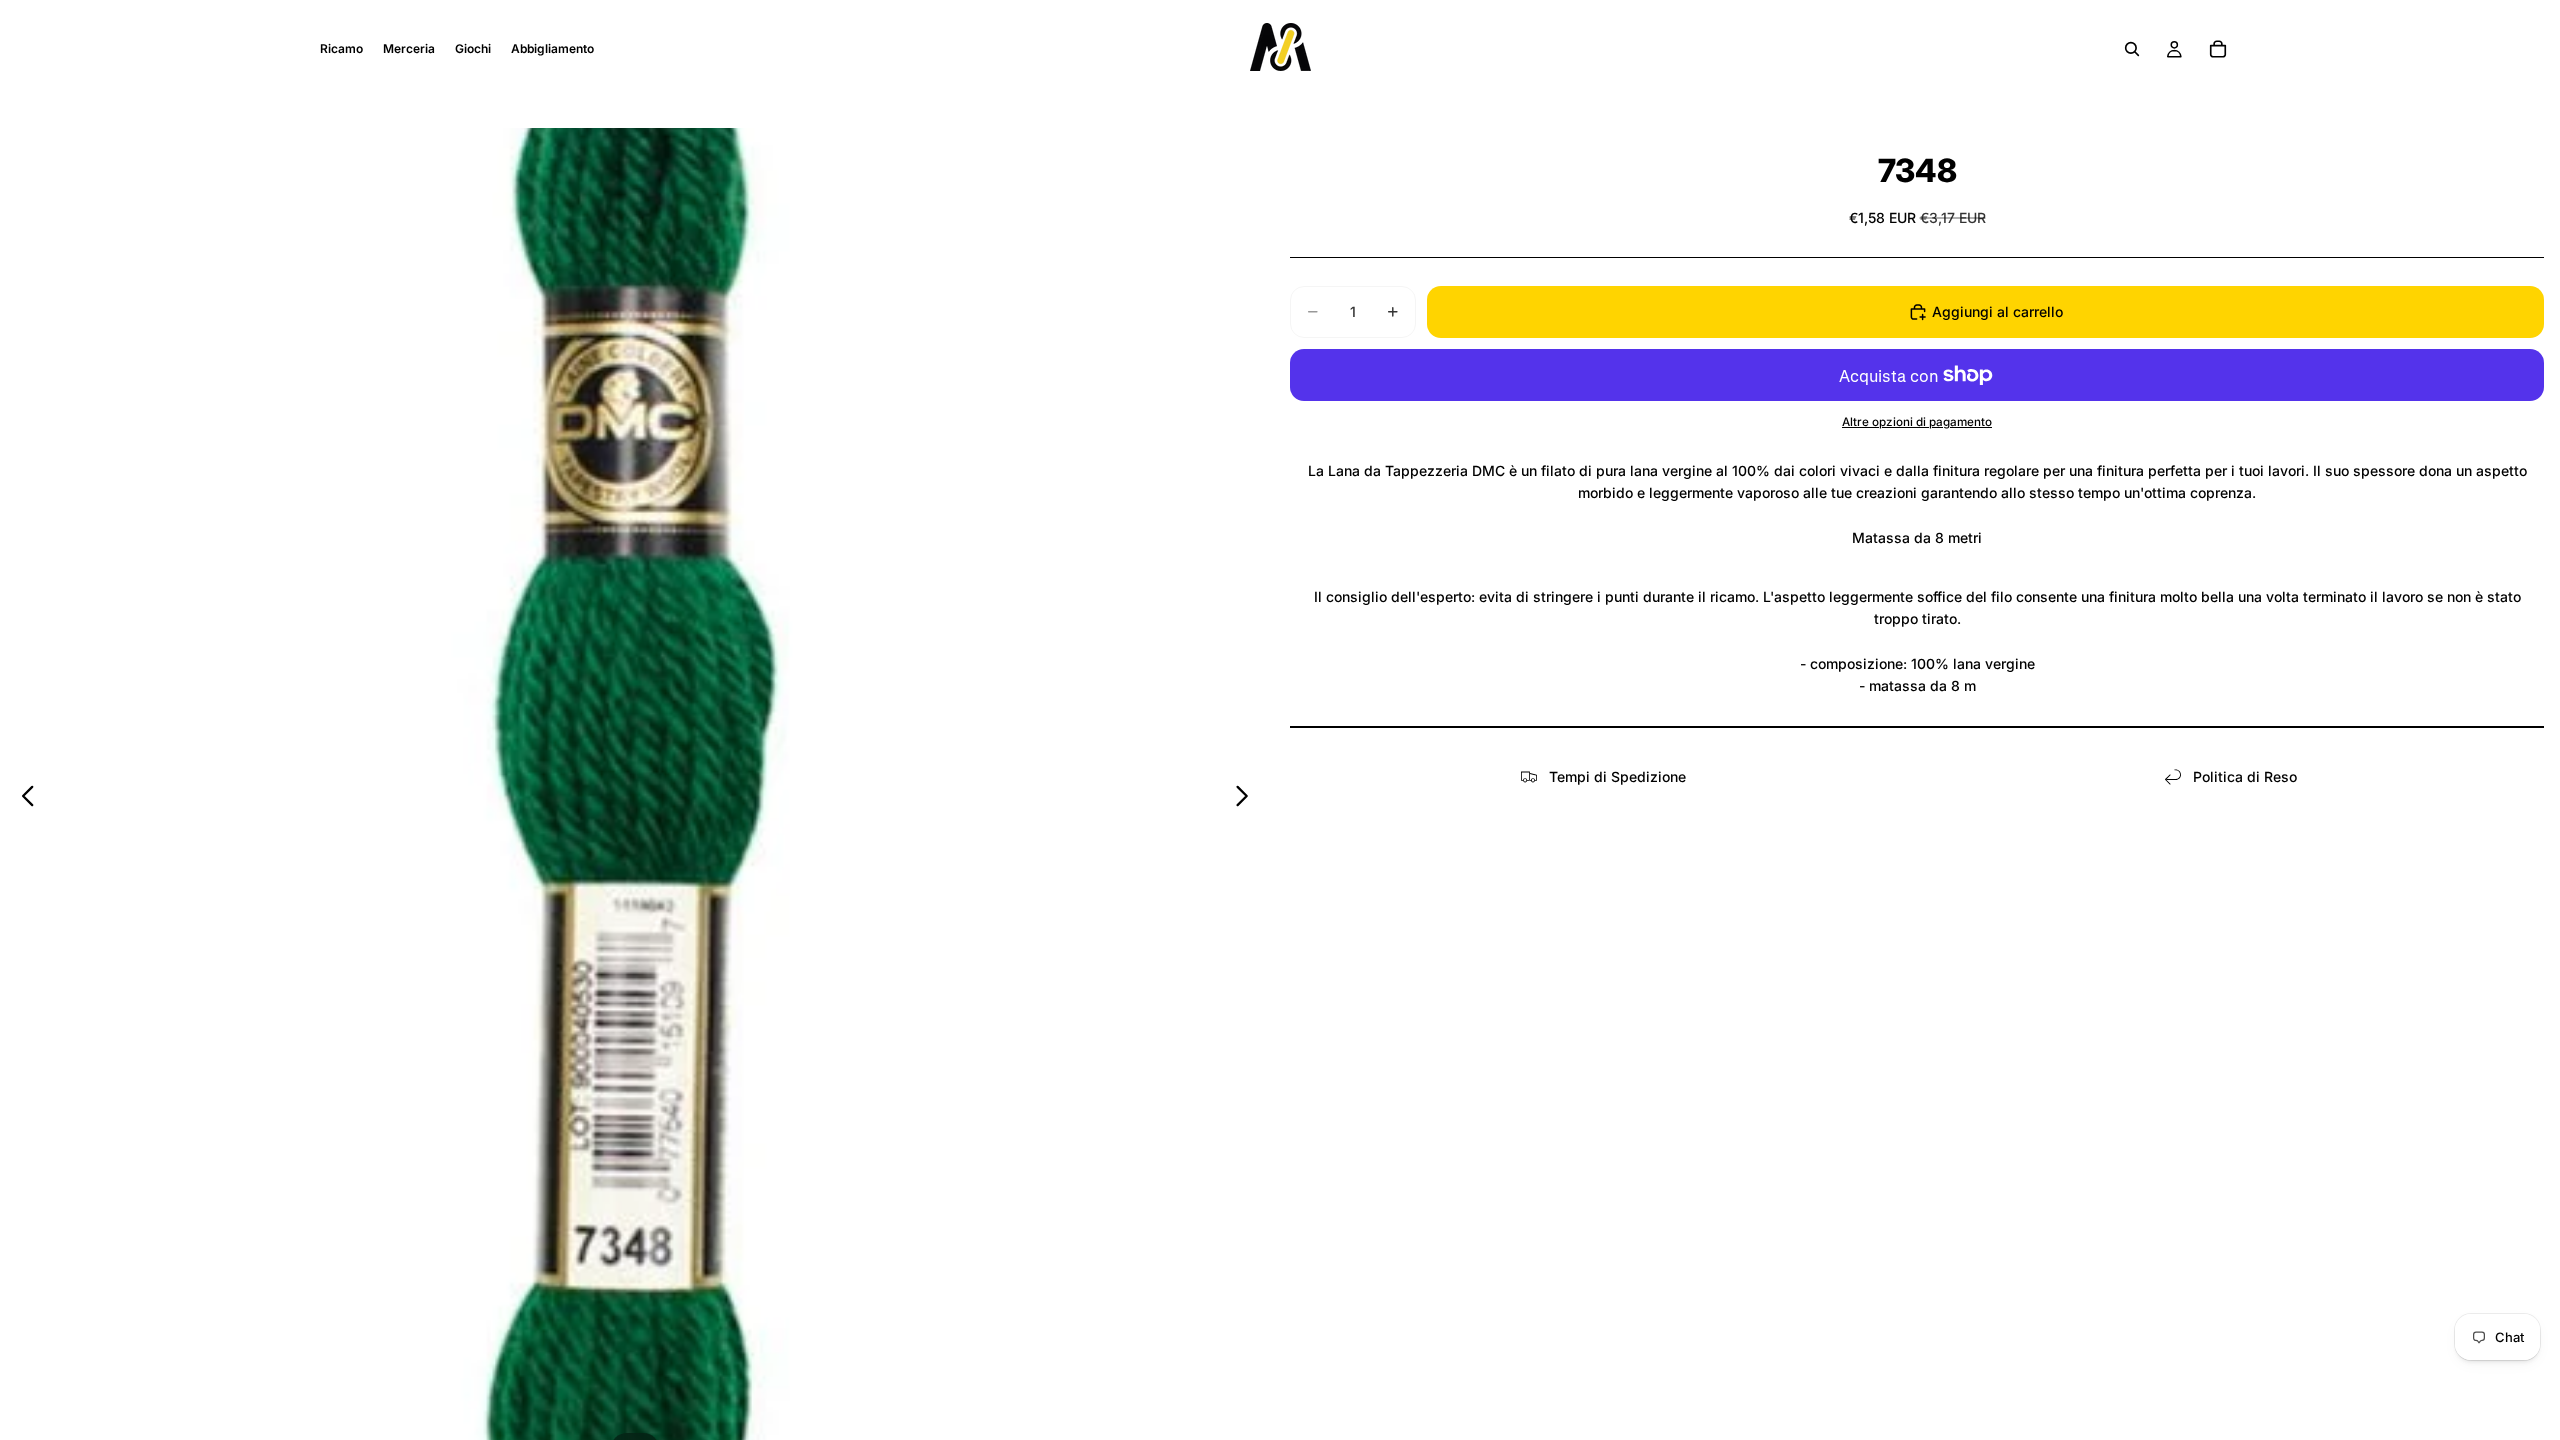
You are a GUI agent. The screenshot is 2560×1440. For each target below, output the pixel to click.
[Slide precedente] (22, 799)
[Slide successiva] (1247, 799)
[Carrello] (2218, 49)
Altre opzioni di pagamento (1917, 422)
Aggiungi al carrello (1997, 311)
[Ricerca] (2132, 49)
